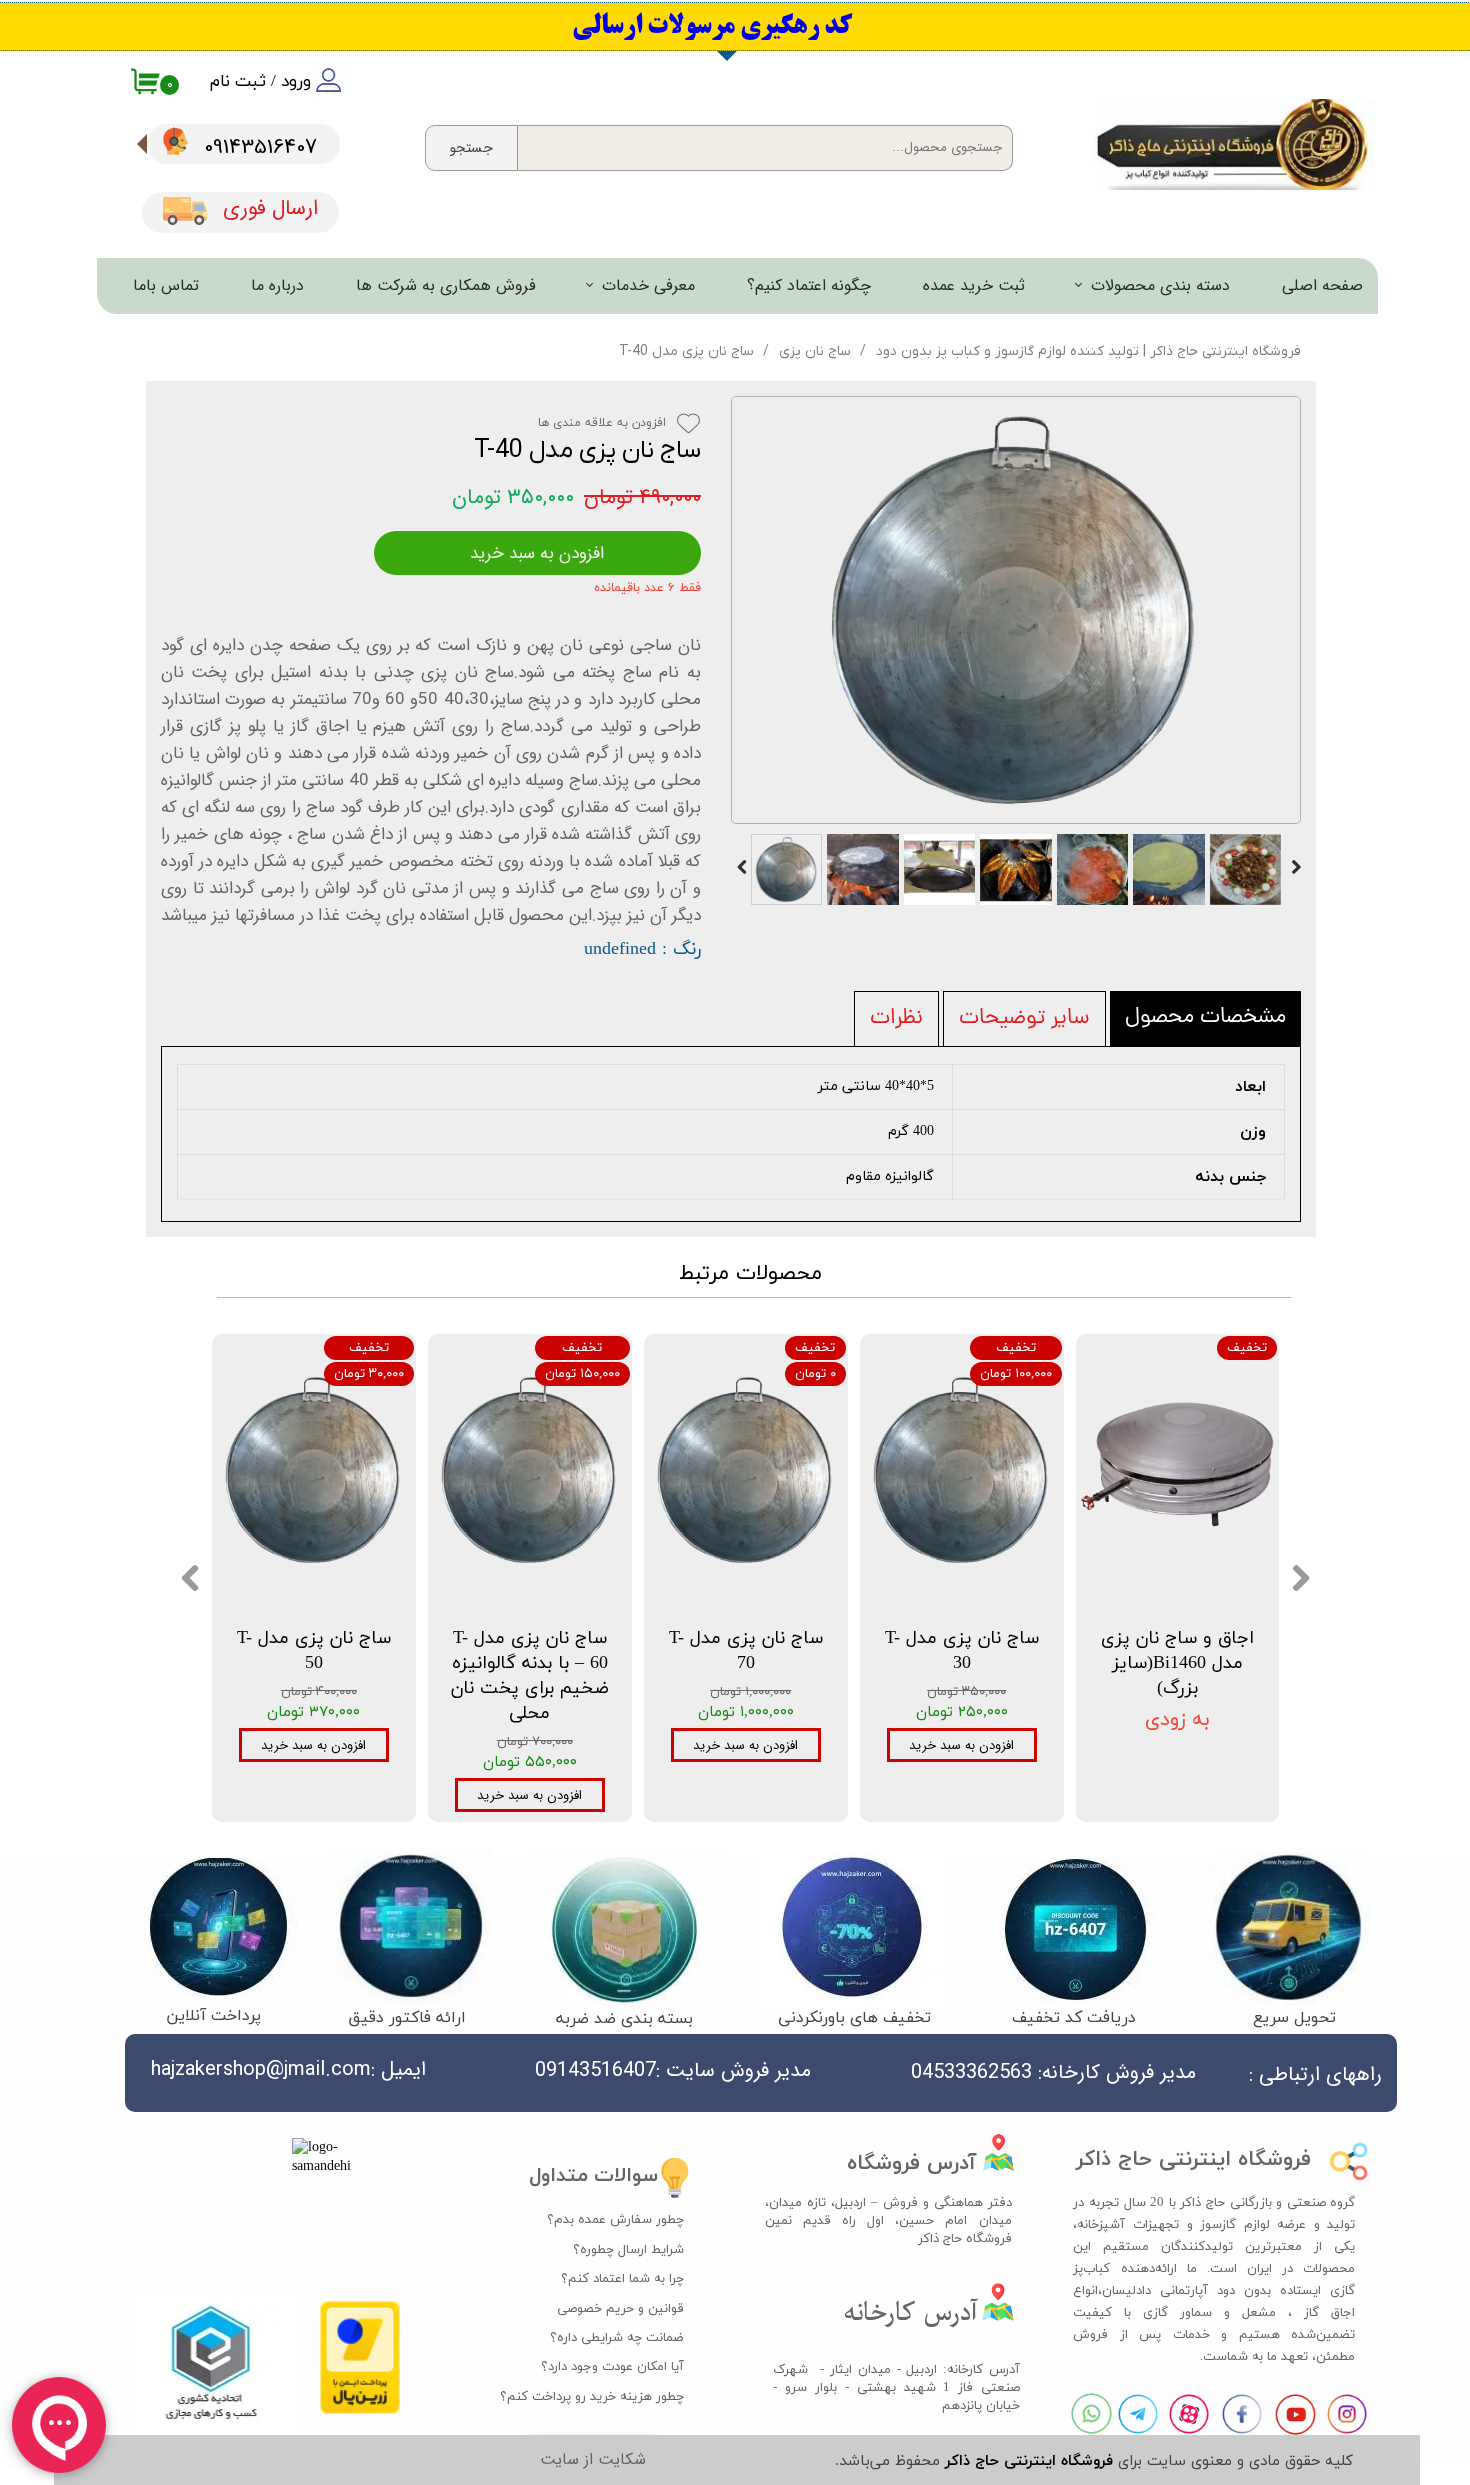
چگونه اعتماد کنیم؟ (809, 285)
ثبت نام (238, 82)
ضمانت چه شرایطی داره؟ (617, 2338)
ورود (296, 82)
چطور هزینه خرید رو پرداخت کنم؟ (602, 2397)
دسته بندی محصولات (1160, 285)
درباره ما (277, 285)
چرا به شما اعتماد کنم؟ (622, 2279)
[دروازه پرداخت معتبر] (360, 2410)
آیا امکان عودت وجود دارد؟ (612, 2367)
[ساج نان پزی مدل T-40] (1016, 610)
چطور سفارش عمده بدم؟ (615, 2220)
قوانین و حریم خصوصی (620, 2309)
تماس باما (166, 285)
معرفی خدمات (648, 285)
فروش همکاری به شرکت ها (446, 285)
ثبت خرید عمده (974, 285)
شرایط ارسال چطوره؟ (628, 2250)
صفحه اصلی (1322, 285)
